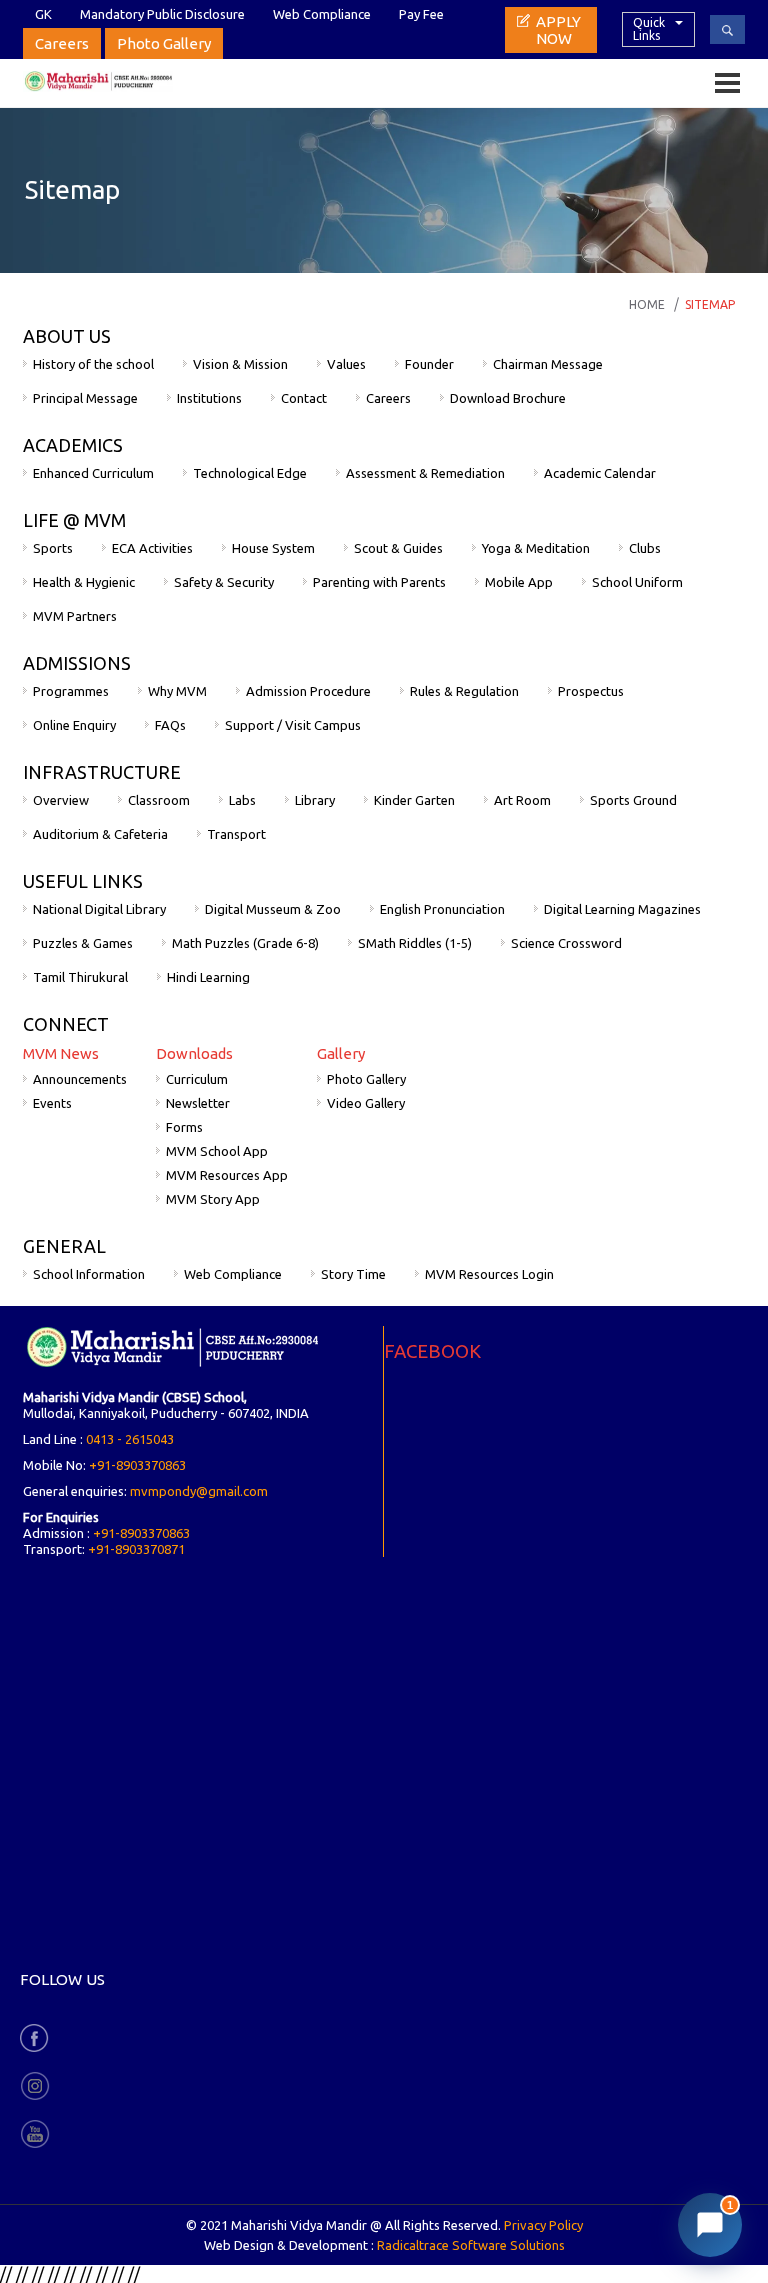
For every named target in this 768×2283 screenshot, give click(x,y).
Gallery (341, 1053)
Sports (53, 548)
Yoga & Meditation (536, 548)
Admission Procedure (308, 691)
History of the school (93, 364)
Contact (304, 398)
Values (346, 364)
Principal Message (85, 398)
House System (273, 548)
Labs (242, 800)
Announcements (80, 1079)
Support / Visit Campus (293, 725)
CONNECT (66, 1024)
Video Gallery (366, 1103)
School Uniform (637, 582)
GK (43, 14)
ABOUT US (67, 336)
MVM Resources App (227, 1175)
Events (52, 1103)
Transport (236, 834)
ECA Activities (152, 548)
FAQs (170, 725)
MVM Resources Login (489, 1274)
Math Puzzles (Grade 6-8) (245, 943)
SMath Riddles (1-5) (415, 943)
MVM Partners (75, 616)
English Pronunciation (442, 909)
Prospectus (591, 691)
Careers (62, 43)
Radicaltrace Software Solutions (471, 2245)
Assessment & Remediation (425, 473)
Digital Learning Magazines (622, 909)
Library (315, 800)
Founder (429, 364)
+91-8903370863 (137, 1465)
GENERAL (64, 1246)
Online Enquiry (74, 725)
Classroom (159, 800)
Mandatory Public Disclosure (162, 14)
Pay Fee (421, 14)
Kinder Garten (414, 800)
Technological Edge (250, 473)
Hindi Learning (208, 977)
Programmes (71, 691)
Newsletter (198, 1103)
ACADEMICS (73, 445)
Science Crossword (566, 943)
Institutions (209, 398)
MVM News (61, 1053)
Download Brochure (508, 398)
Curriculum (197, 1079)
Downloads (194, 1053)
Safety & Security (224, 582)
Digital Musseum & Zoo (273, 909)
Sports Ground (633, 800)
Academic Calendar (600, 473)
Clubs (645, 548)
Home (647, 304)
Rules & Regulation (464, 691)
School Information (89, 1274)
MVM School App (217, 1151)
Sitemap (710, 304)
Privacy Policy (543, 2225)
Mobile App (519, 582)
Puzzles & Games (83, 943)
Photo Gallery (164, 43)
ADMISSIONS (77, 663)
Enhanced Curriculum (93, 473)
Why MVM (177, 691)
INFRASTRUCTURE (102, 772)
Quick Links (649, 29)
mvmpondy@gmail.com (199, 1491)
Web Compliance (322, 14)
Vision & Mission (240, 364)
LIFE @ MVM (74, 520)
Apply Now (558, 30)
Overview (61, 800)
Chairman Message (548, 364)
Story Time (353, 1274)
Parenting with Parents (379, 582)
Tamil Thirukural (80, 977)
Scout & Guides (398, 548)
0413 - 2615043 (130, 1439)
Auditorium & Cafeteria (100, 834)
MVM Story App (213, 1199)
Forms (184, 1127)
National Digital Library (99, 909)
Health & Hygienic (84, 582)
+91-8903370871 (136, 1549)
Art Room (522, 800)
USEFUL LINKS (83, 881)
